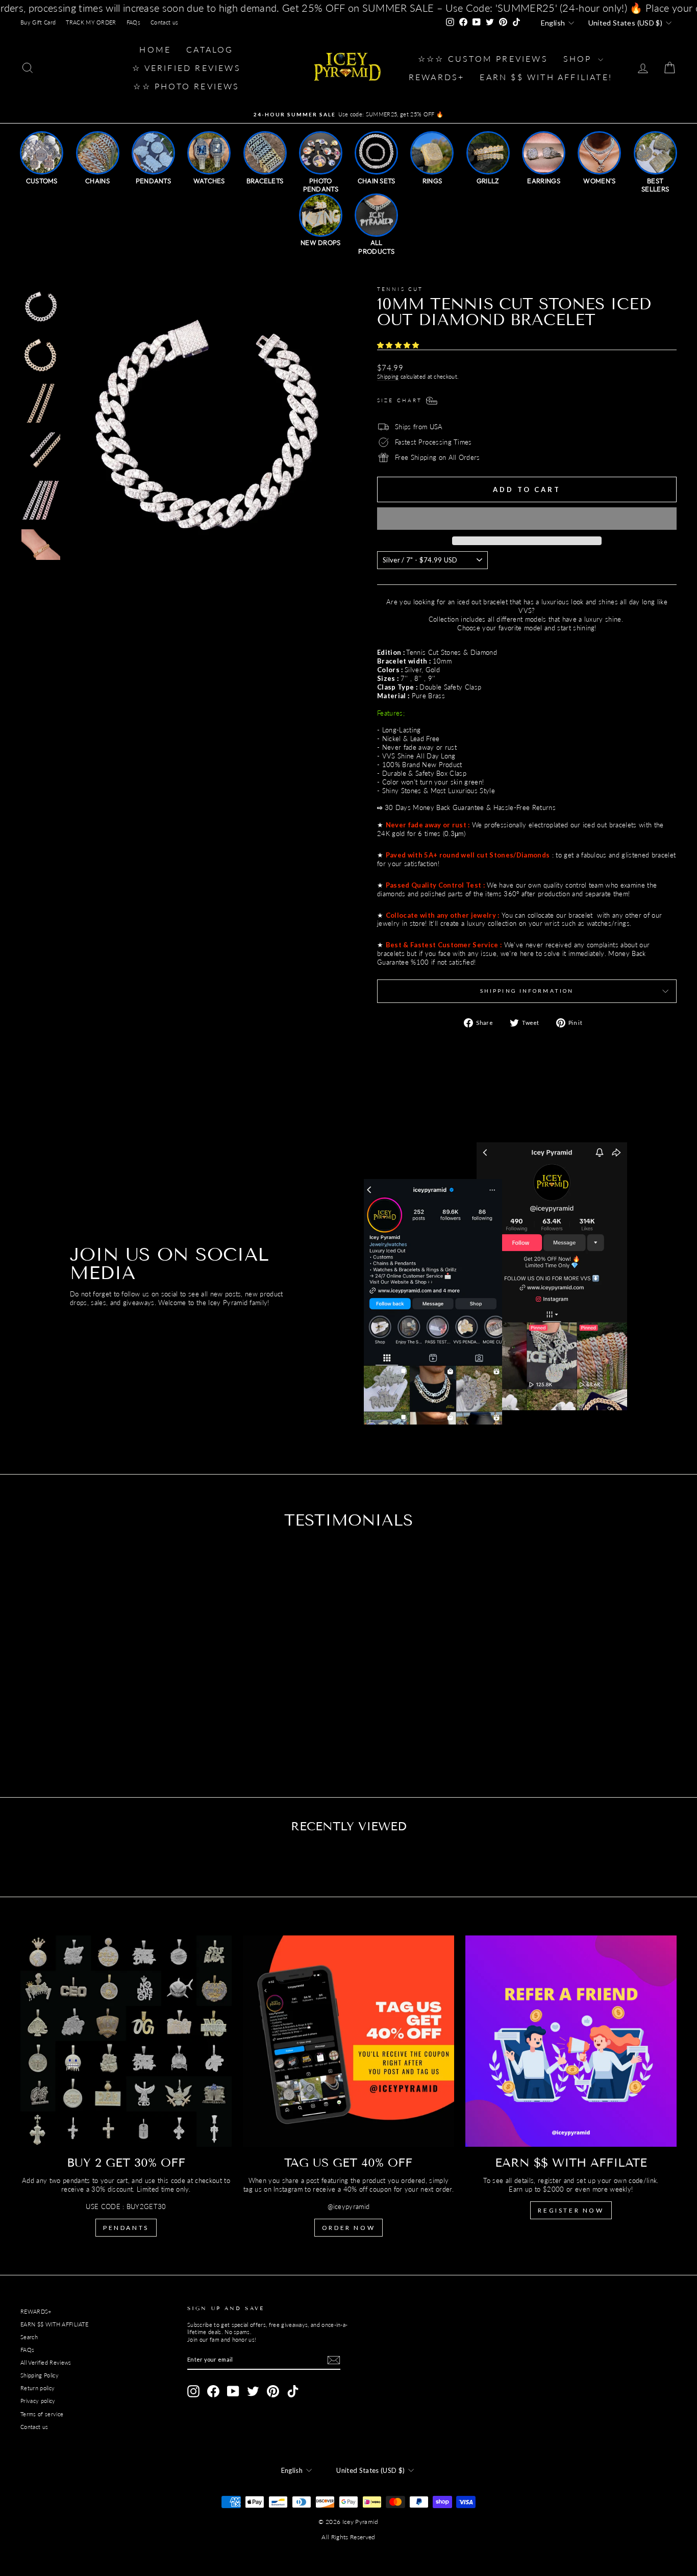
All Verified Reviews (46, 2362)
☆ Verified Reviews (186, 68)
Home (155, 49)
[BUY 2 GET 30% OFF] (126, 2041)
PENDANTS (126, 2228)
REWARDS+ (36, 2311)
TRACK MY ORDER (91, 22)
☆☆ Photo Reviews (186, 86)
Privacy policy (38, 2401)
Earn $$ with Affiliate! (546, 77)
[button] (399, 345)
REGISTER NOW (571, 2210)
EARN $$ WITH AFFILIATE (54, 2324)
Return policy (38, 2388)
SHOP (579, 58)
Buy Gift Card (38, 22)
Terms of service (42, 2414)
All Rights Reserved (348, 2537)
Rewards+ (437, 77)
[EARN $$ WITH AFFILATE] (571, 2041)
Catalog (210, 49)
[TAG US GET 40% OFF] (348, 2041)
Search (29, 2337)
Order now (348, 2228)
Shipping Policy (40, 2375)
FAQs (133, 22)
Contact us (164, 22)
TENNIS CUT (400, 289)
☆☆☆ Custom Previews (483, 58)
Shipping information (527, 991)
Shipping (388, 376)
